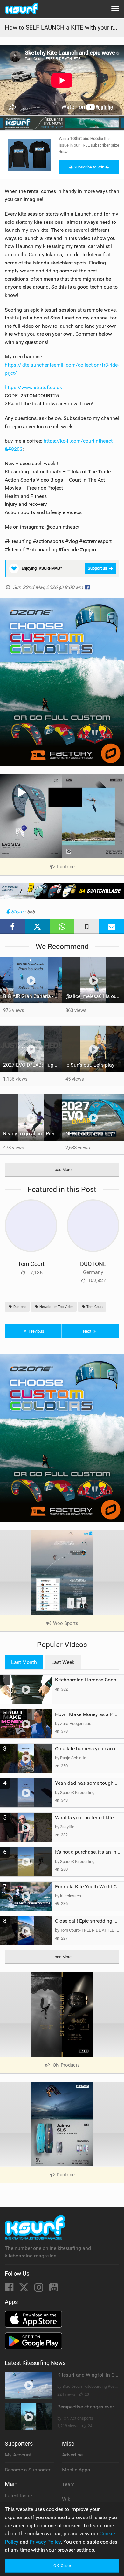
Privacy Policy (45, 2542)
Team (68, 2484)
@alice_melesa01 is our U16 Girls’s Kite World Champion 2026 (95, 996)
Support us (97, 568)
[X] (24, 2289)
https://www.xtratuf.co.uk (33, 387)
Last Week (63, 1662)
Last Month (24, 1662)
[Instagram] (39, 2289)
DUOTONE (93, 1264)
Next (88, 1331)
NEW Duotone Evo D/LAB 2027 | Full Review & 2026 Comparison (95, 1133)
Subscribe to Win (89, 167)
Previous (36, 1331)
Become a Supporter (28, 2470)
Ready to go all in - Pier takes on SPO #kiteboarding (32, 1133)
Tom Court (31, 1264)
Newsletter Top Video (56, 1307)
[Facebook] (10, 2289)
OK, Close (62, 2566)
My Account (18, 2455)
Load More (62, 1169)
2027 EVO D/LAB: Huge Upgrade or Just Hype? (32, 1065)
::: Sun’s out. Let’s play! (91, 1065)
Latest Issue (18, 2495)
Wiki (67, 2499)
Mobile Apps (76, 2470)
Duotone (19, 1307)
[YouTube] (54, 2289)
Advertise (72, 2455)
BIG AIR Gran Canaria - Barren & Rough (32, 996)
